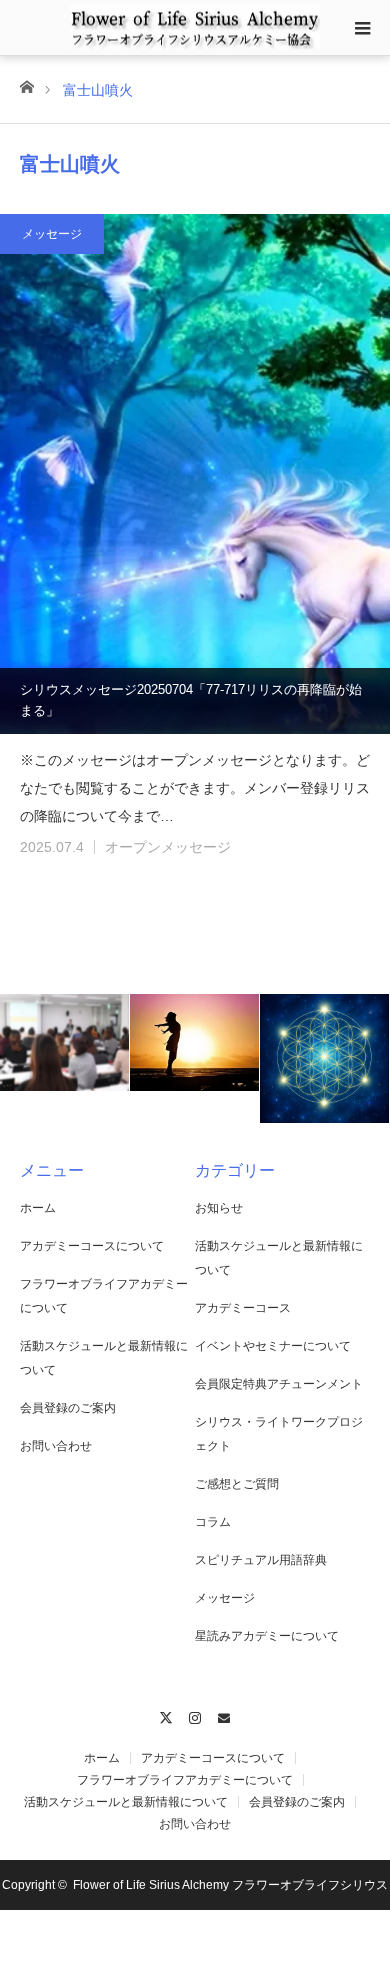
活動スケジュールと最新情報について (126, 1802)
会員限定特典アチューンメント (279, 1384)
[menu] (362, 28)
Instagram (195, 1715)
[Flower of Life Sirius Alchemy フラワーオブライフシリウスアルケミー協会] (195, 26)
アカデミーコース (243, 1308)
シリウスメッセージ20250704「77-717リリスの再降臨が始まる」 (191, 700)
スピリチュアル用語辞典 (261, 1560)
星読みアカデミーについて (267, 1636)
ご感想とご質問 (237, 1484)
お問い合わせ (56, 1446)
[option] (65, 1042)
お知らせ (219, 1208)
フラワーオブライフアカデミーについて (185, 1780)
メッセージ (52, 234)
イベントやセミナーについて (273, 1346)
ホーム (38, 1208)
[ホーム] (26, 85)
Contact (224, 1715)
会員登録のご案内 (68, 1408)
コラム (213, 1522)
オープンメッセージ (168, 847)
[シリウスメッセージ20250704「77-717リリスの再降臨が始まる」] (195, 474)
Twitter (166, 1715)
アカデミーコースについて (92, 1246)
